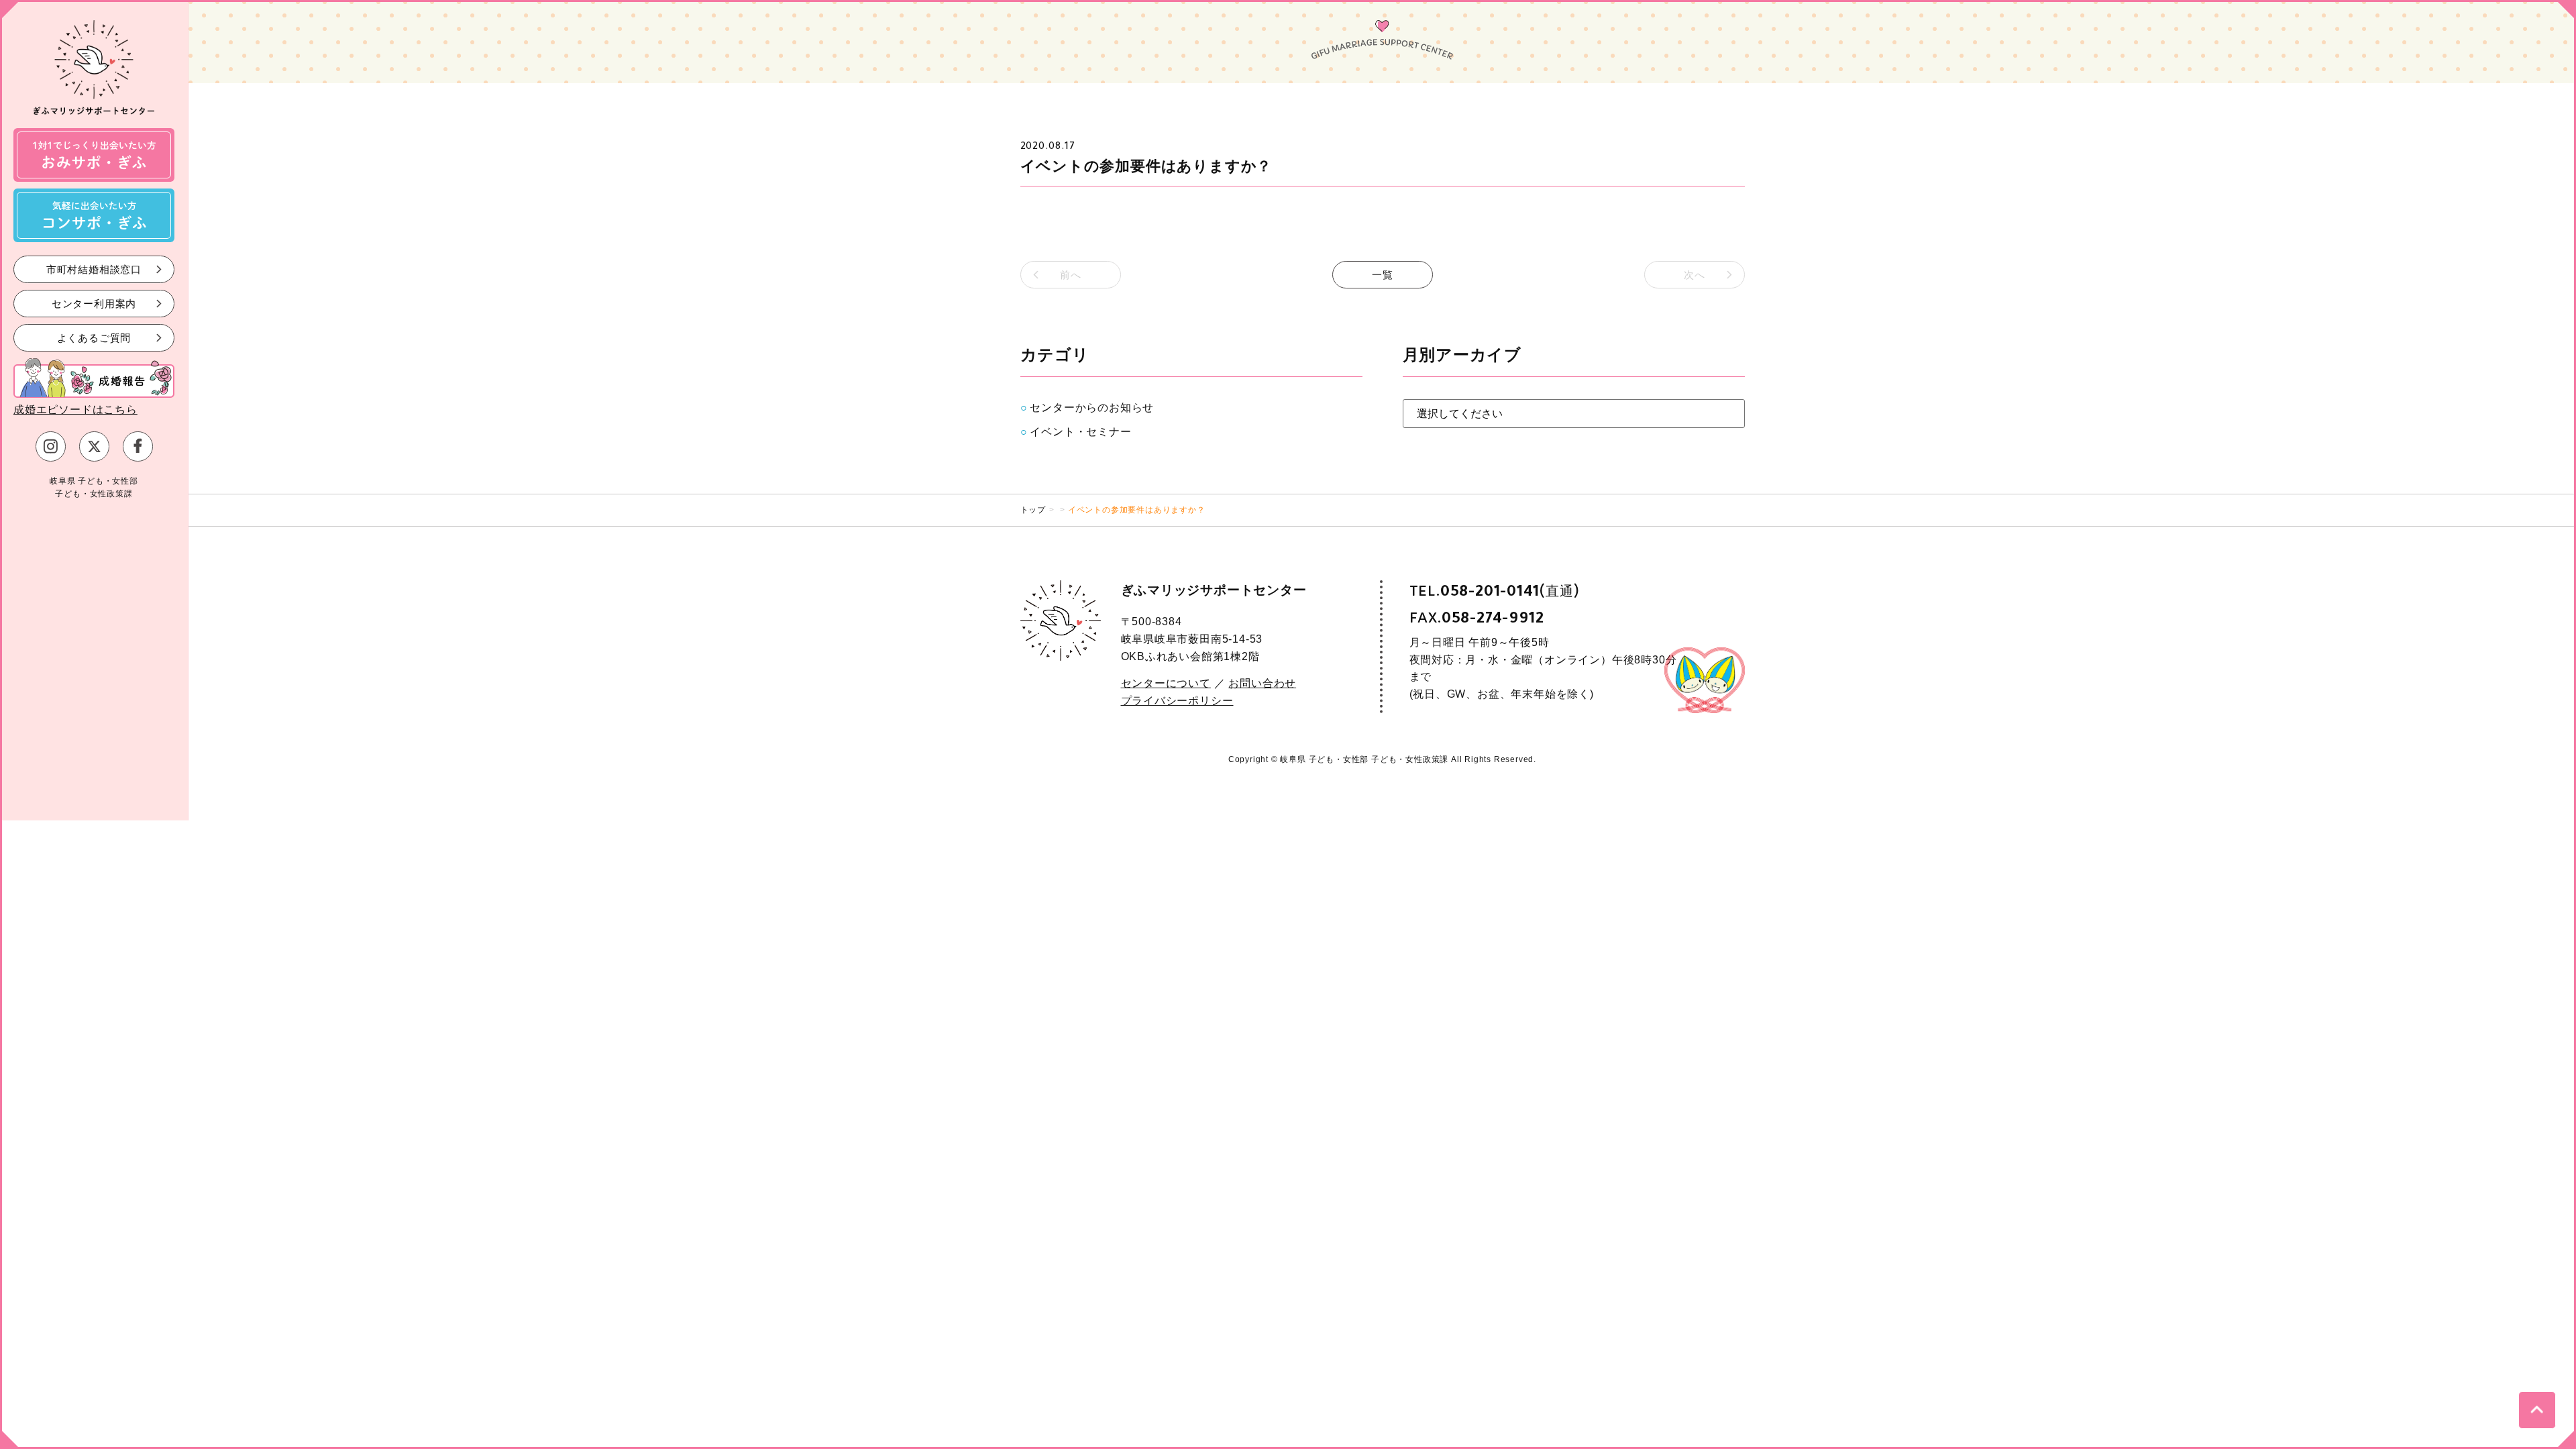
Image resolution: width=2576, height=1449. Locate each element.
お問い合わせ (1262, 683)
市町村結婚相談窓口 (94, 269)
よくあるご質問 (94, 337)
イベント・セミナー (1080, 432)
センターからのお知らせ (1092, 408)
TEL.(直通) (1495, 591)
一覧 (1383, 275)
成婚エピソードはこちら (75, 410)
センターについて (1166, 683)
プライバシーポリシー (1177, 701)
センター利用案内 (94, 303)
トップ (1033, 510)
